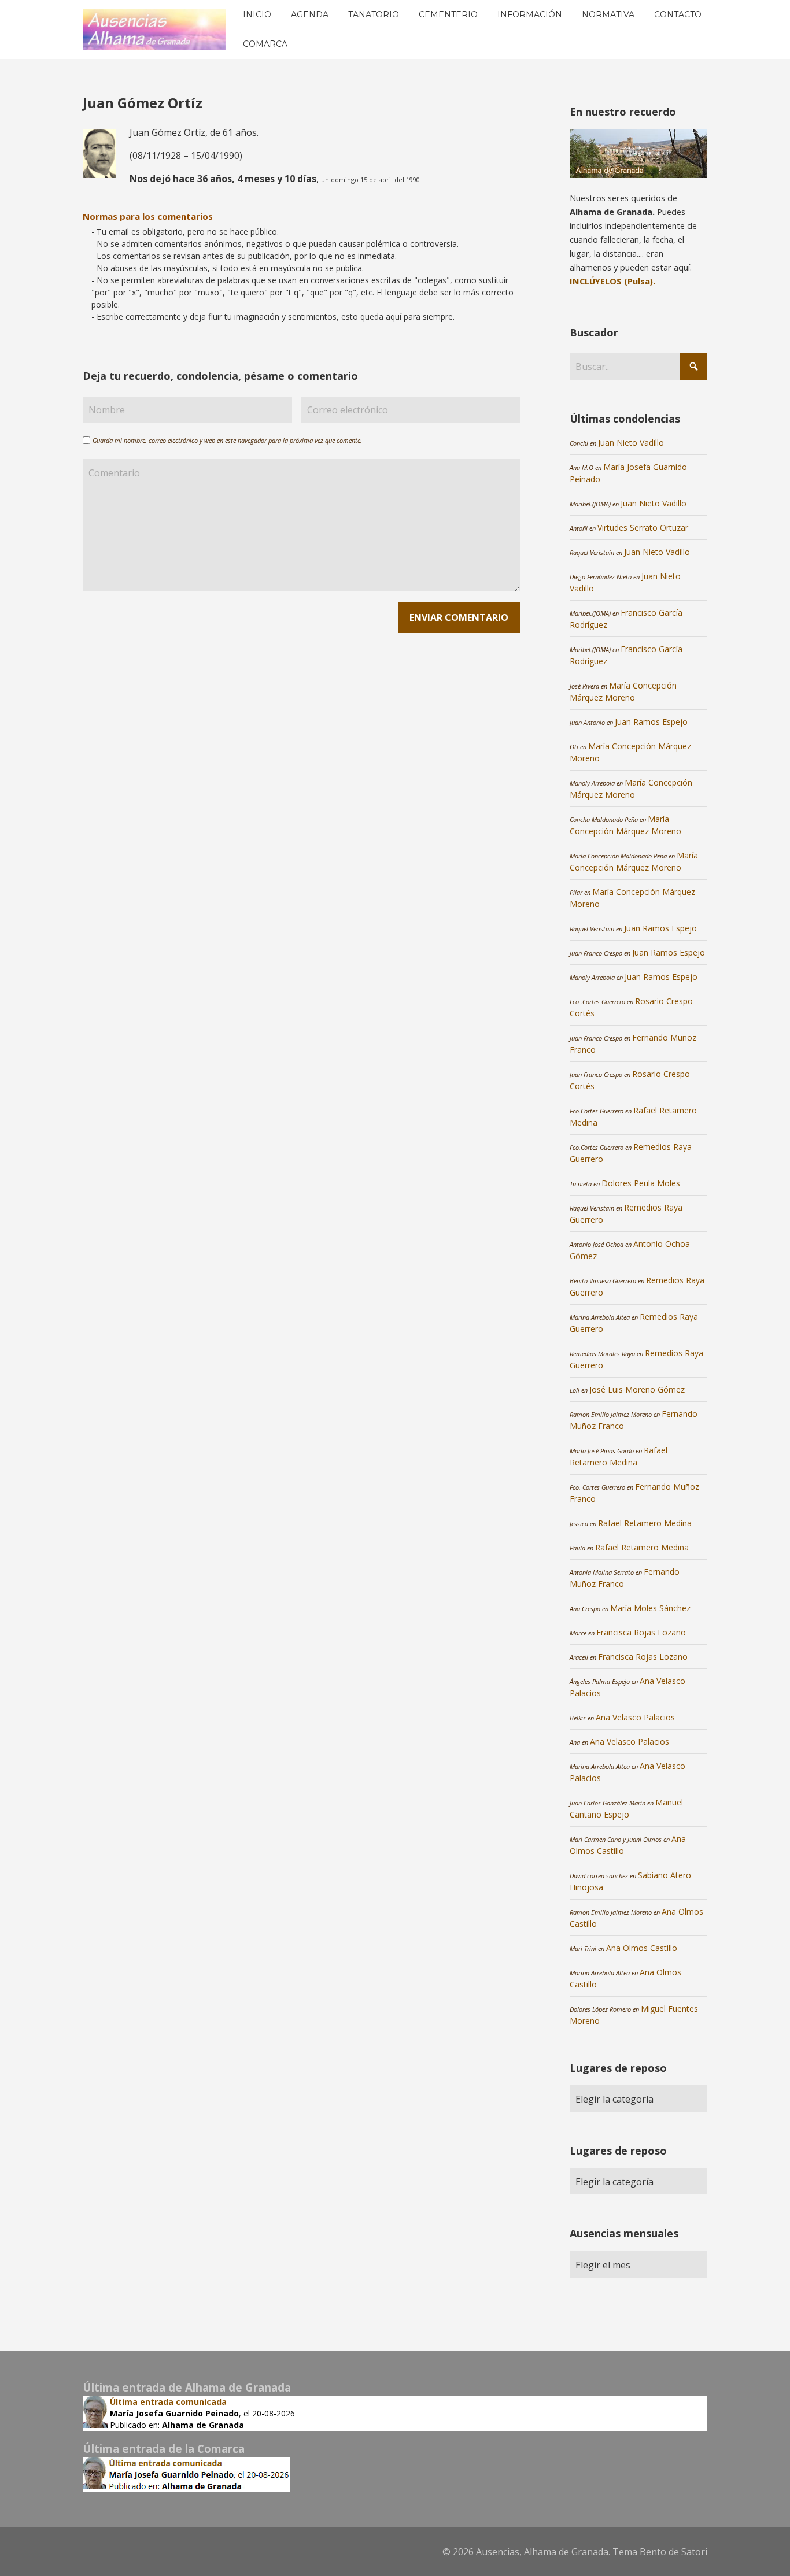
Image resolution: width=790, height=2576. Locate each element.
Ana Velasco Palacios (635, 1717)
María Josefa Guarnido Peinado (174, 2413)
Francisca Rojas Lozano (641, 1632)
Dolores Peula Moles (641, 1183)
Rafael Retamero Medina (645, 1523)
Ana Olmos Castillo (642, 1948)
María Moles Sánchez (650, 1608)
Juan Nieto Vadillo (631, 443)
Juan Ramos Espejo (651, 722)
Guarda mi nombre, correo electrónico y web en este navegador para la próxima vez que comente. (227, 440)
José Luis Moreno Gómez (637, 1389)
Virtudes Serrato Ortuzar (643, 528)
